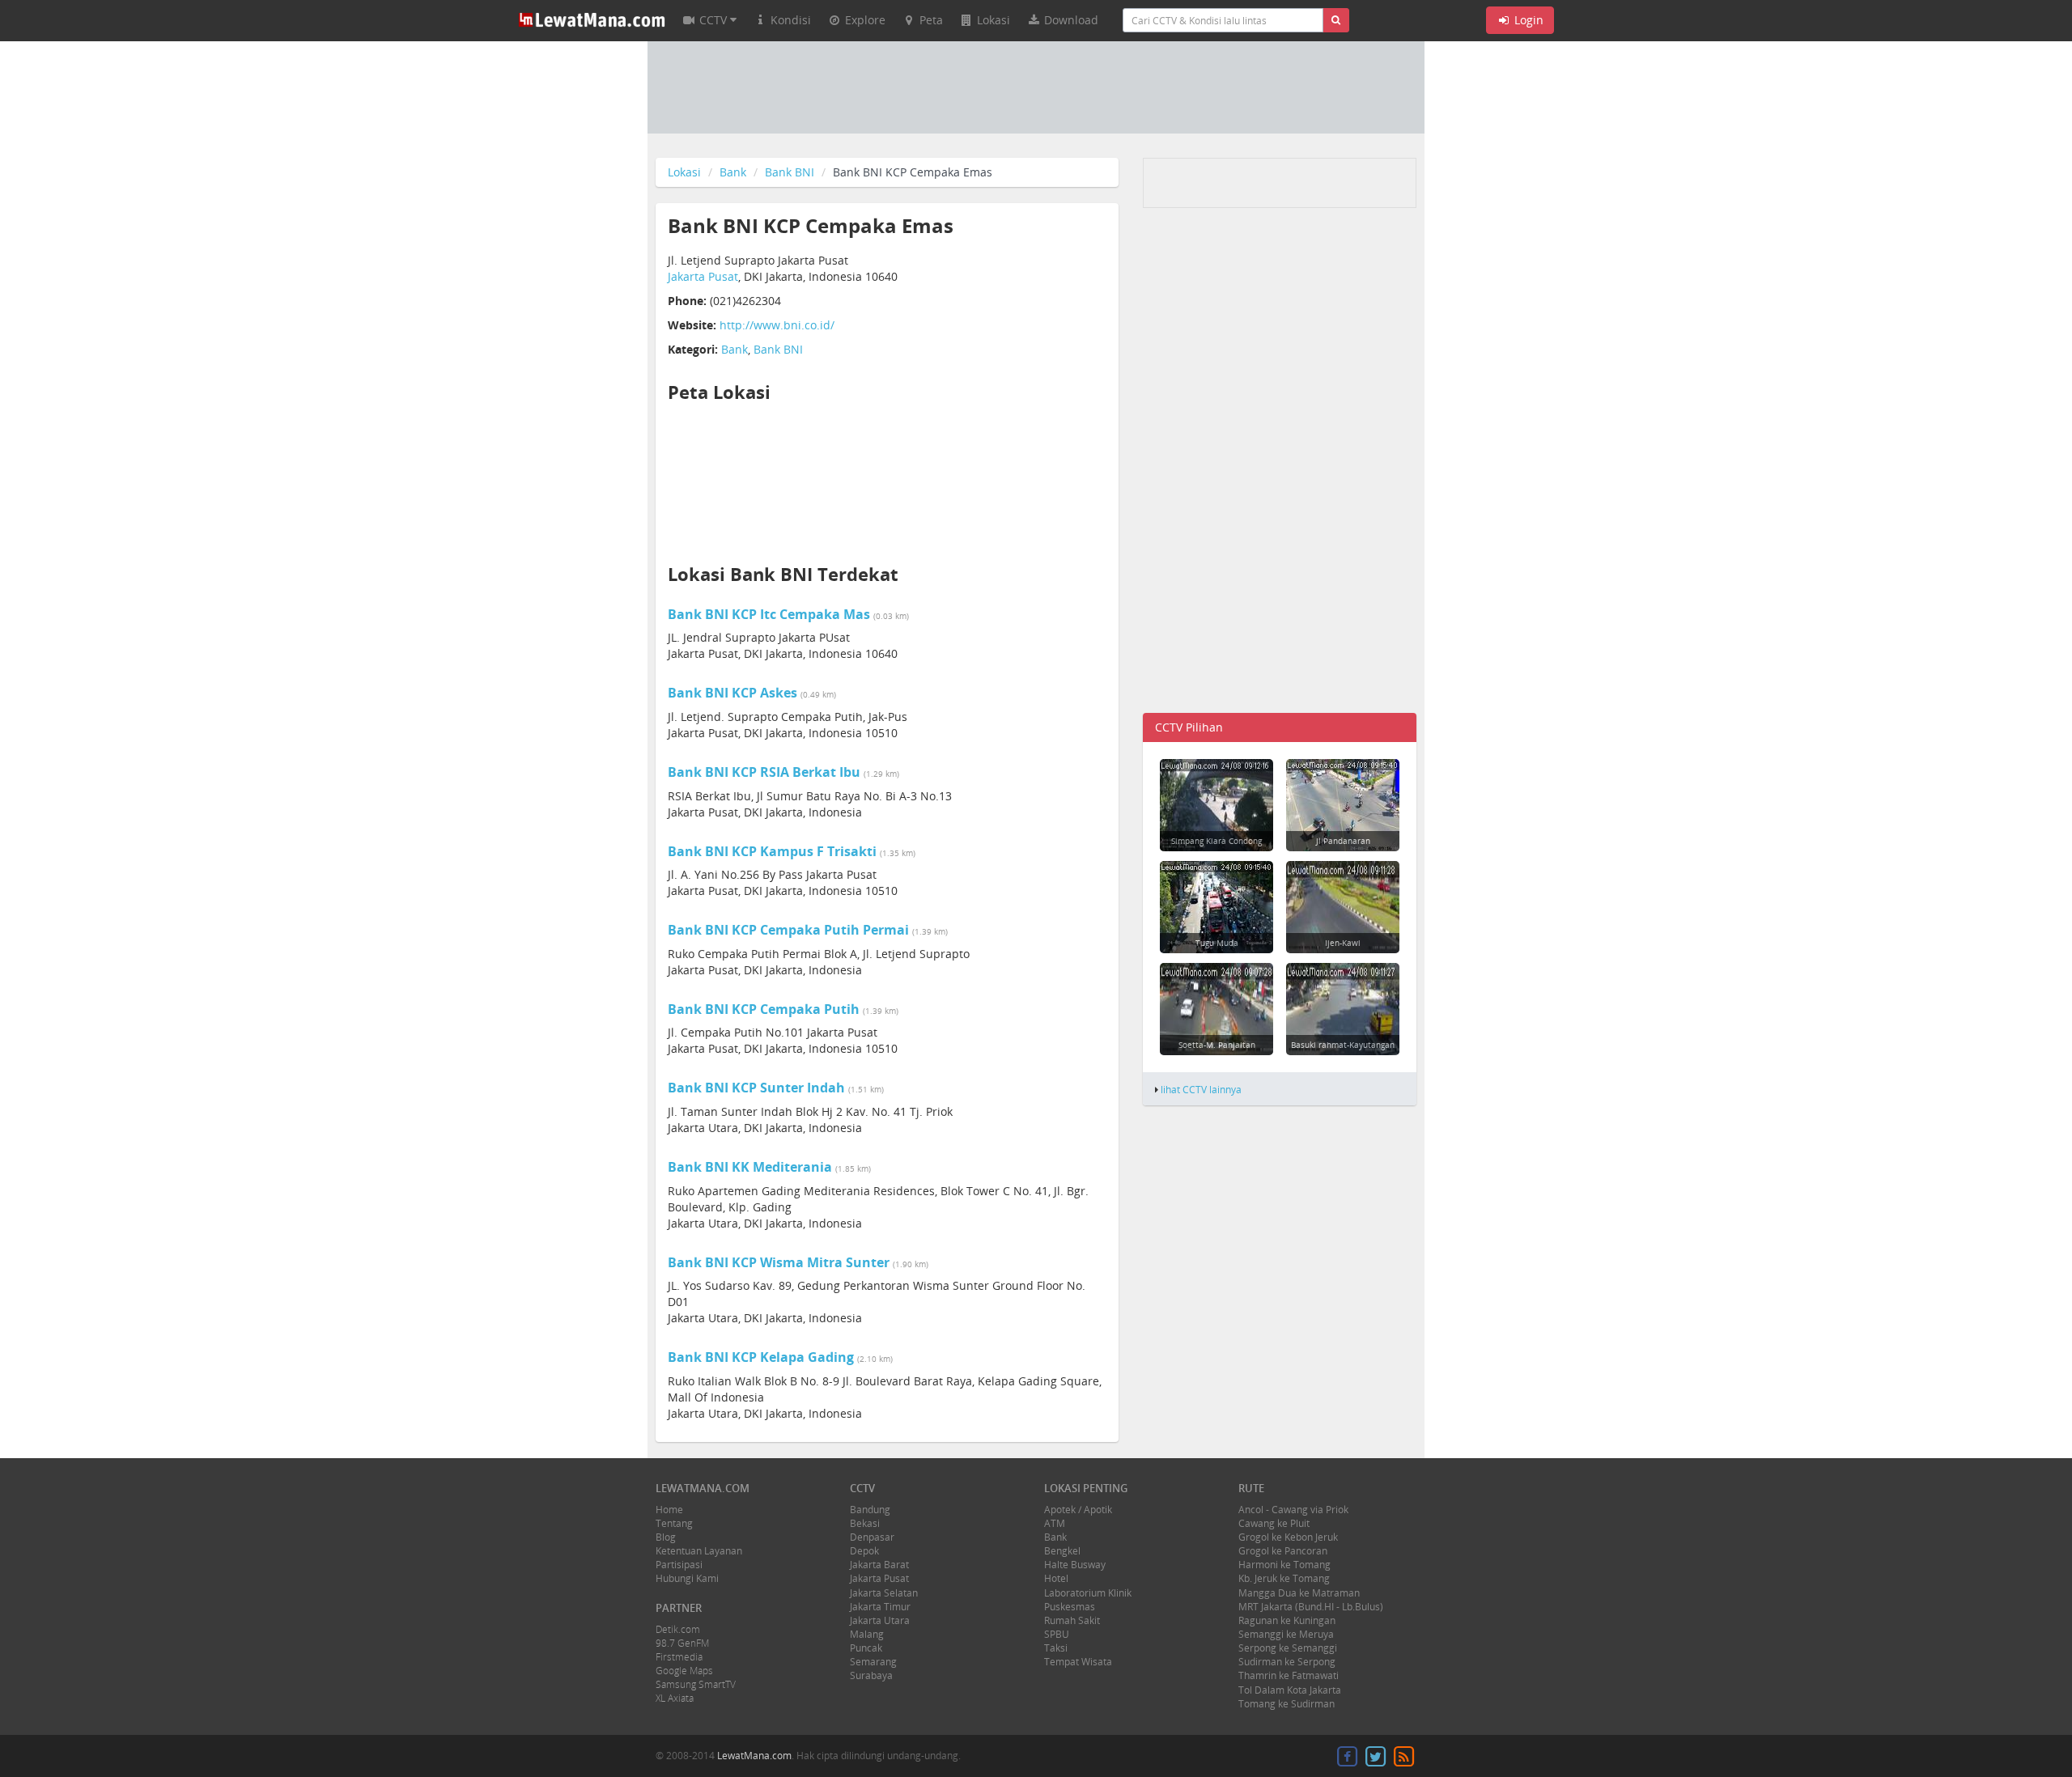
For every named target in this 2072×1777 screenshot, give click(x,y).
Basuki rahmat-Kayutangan (1343, 1045)
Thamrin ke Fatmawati (1289, 1675)
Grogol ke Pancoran (1283, 1551)
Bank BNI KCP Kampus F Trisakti (772, 851)
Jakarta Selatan (884, 1593)
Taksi (1056, 1648)
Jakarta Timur (880, 1607)
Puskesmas (1070, 1607)
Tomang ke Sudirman (1287, 1704)
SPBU (1057, 1634)
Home (669, 1510)
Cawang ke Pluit (1274, 1523)
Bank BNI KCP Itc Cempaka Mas (769, 614)
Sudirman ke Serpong (1287, 1662)
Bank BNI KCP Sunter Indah (756, 1088)
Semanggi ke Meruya (1286, 1634)
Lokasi (684, 172)
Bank (733, 172)
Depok (864, 1551)
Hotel (1056, 1578)
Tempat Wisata (1078, 1662)
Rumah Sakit (1072, 1620)
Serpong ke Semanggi (1288, 1648)
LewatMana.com (754, 1756)
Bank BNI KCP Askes (732, 693)
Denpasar (872, 1537)
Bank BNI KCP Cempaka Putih (764, 1009)
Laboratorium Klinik (1088, 1593)
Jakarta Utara (880, 1620)
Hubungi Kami (687, 1578)
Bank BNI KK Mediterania (750, 1167)
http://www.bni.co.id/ (777, 325)
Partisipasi (679, 1565)
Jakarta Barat (879, 1565)
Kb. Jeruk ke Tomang (1284, 1578)
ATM (1055, 1523)
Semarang (873, 1662)
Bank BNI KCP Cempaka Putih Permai (788, 930)
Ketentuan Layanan (699, 1551)
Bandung (870, 1510)
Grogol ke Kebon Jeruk (1288, 1537)
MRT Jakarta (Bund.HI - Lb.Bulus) (1311, 1607)
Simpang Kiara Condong (1216, 841)
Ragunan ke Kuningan (1287, 1620)
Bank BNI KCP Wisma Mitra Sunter (779, 1262)
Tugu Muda (1217, 943)
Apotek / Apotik (1078, 1510)
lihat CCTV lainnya (1201, 1089)
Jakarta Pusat (703, 276)
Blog (666, 1537)
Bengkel (1062, 1551)
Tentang (674, 1523)
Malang (867, 1634)
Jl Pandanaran (1343, 841)
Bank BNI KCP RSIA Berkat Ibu (764, 772)
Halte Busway (1075, 1565)
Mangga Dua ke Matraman (1299, 1593)
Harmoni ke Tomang (1284, 1565)
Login (1527, 20)
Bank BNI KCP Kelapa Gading (761, 1357)
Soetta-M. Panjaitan (1217, 1045)
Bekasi (865, 1523)
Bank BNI (790, 172)
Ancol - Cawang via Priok (1293, 1510)
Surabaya (871, 1675)
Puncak (866, 1648)
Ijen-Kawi (1343, 943)
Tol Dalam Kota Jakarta (1290, 1690)
